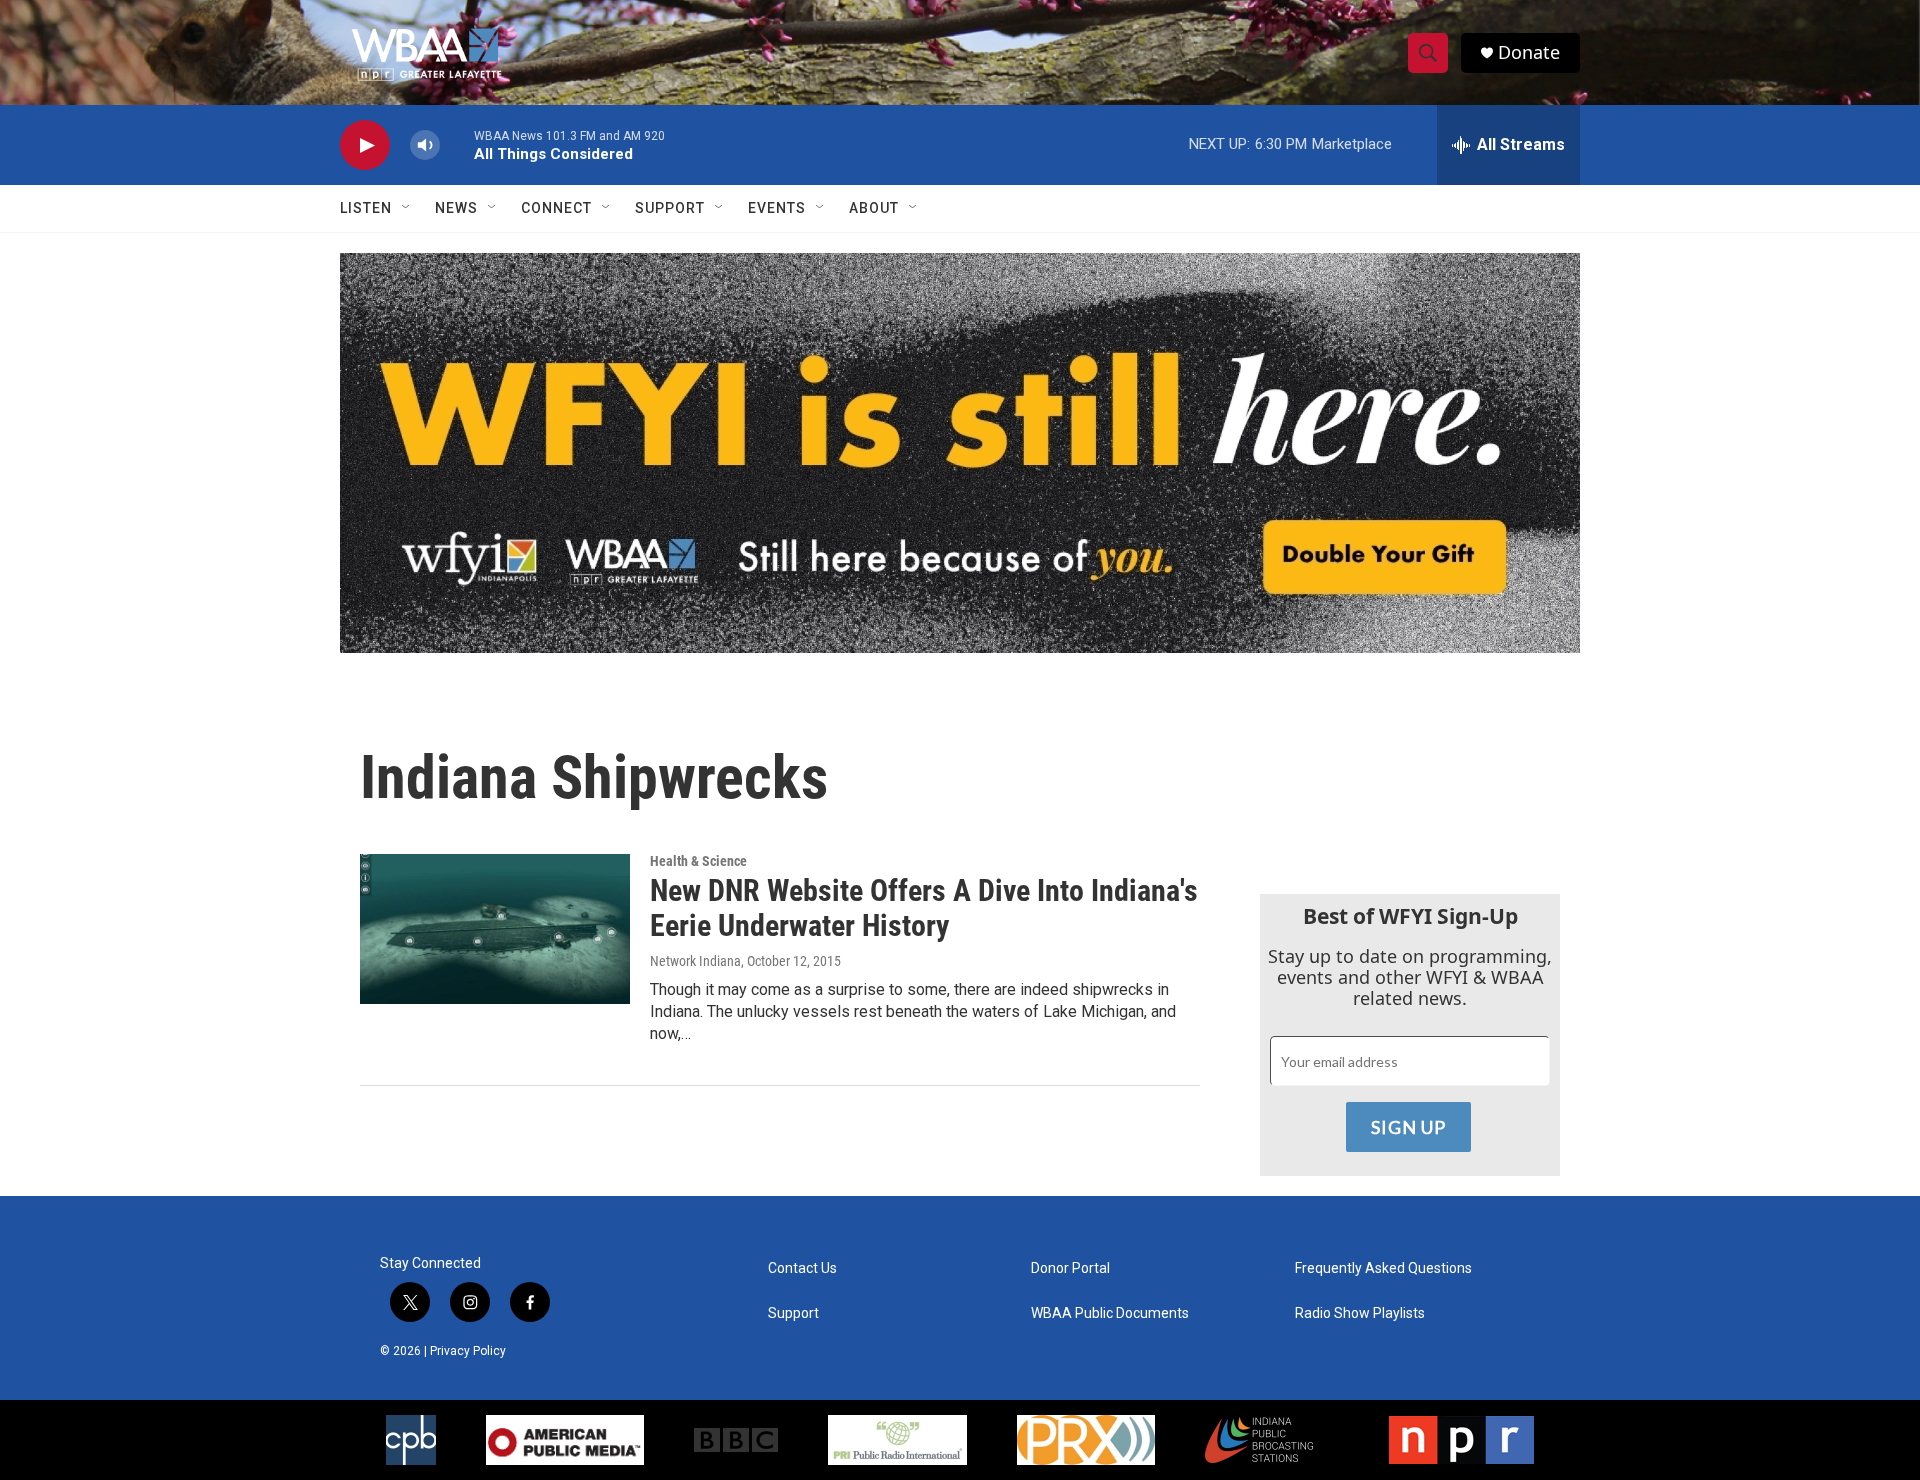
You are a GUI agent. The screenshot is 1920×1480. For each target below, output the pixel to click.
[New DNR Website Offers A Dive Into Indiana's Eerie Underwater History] (495, 929)
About (874, 208)
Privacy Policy (468, 1351)
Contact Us (802, 1268)
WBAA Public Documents (1110, 1313)
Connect (556, 208)
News (456, 208)
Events (777, 208)
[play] (365, 145)
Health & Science (698, 861)
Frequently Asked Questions (1383, 1268)
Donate (1529, 52)
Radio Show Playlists (1360, 1313)
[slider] (457, 144)
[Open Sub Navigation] (407, 208)
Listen (366, 208)
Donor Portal (1070, 1268)
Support (670, 208)
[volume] (425, 145)
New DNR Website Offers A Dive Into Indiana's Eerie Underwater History (924, 908)
